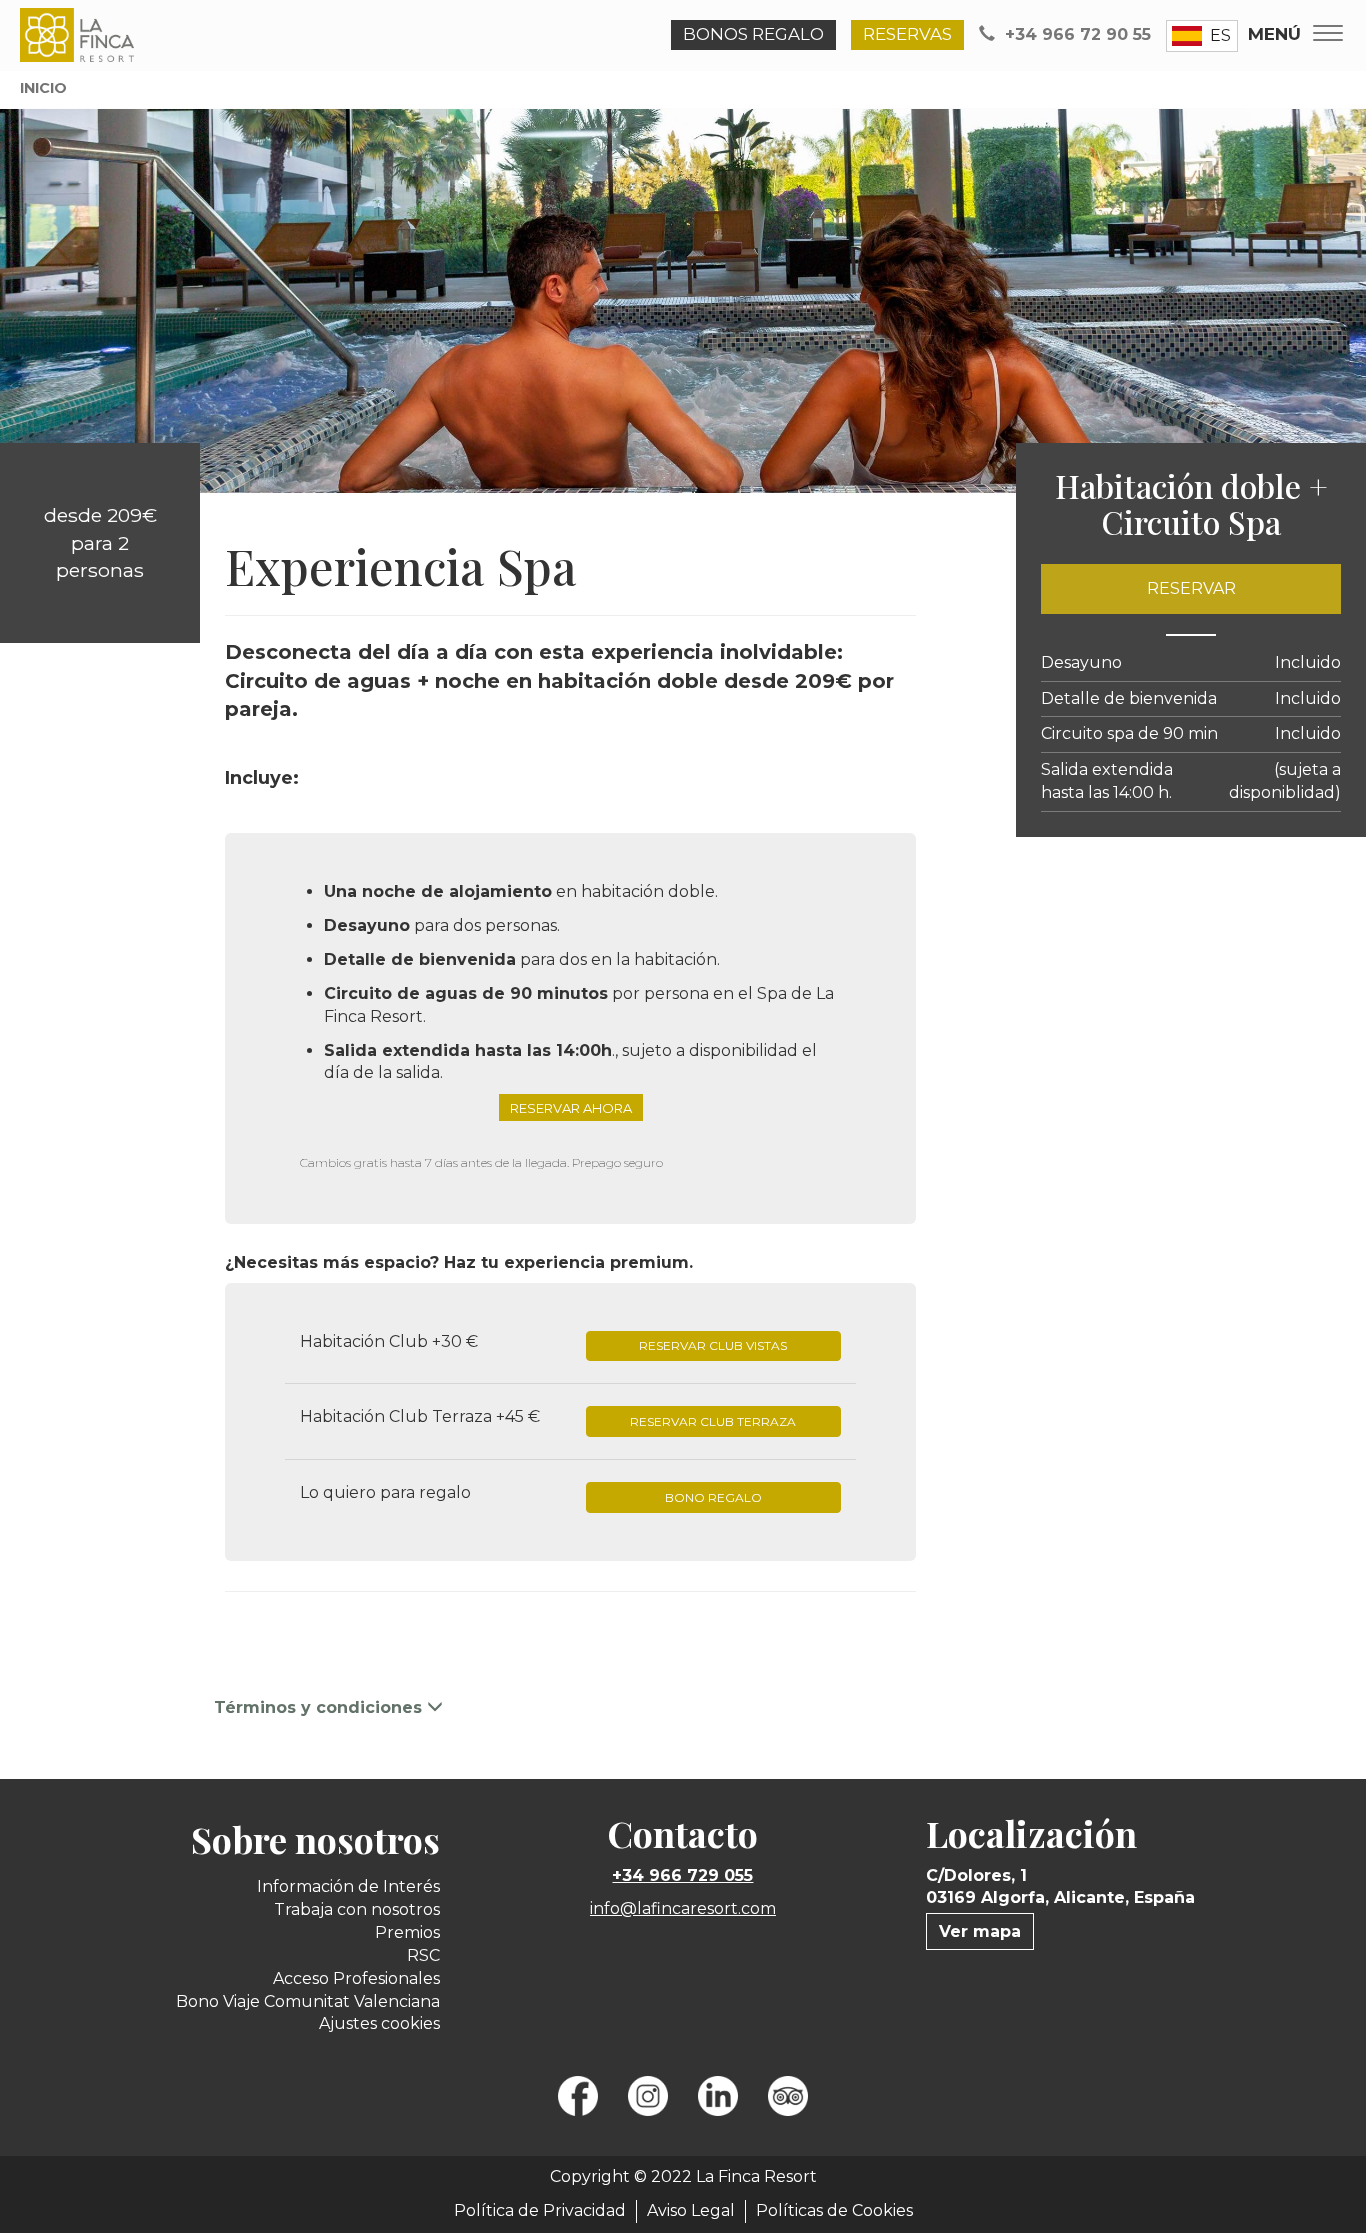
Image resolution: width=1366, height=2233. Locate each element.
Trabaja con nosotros (357, 1909)
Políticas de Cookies (834, 2210)
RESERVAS (907, 34)
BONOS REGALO (753, 34)
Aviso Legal (691, 2210)
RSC (423, 1955)
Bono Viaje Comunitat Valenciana (308, 2001)
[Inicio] (81, 35)
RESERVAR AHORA (571, 1107)
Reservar (1191, 588)
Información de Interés (348, 1886)
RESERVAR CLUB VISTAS (713, 1345)
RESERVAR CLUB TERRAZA (713, 1421)
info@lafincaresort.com (683, 1908)
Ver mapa (980, 1931)
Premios (407, 1932)
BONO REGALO (713, 1497)
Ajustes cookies (379, 2023)
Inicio (43, 88)
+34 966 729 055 (682, 1875)
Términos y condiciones (320, 1707)
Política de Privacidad (540, 2210)
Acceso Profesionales (356, 1978)
